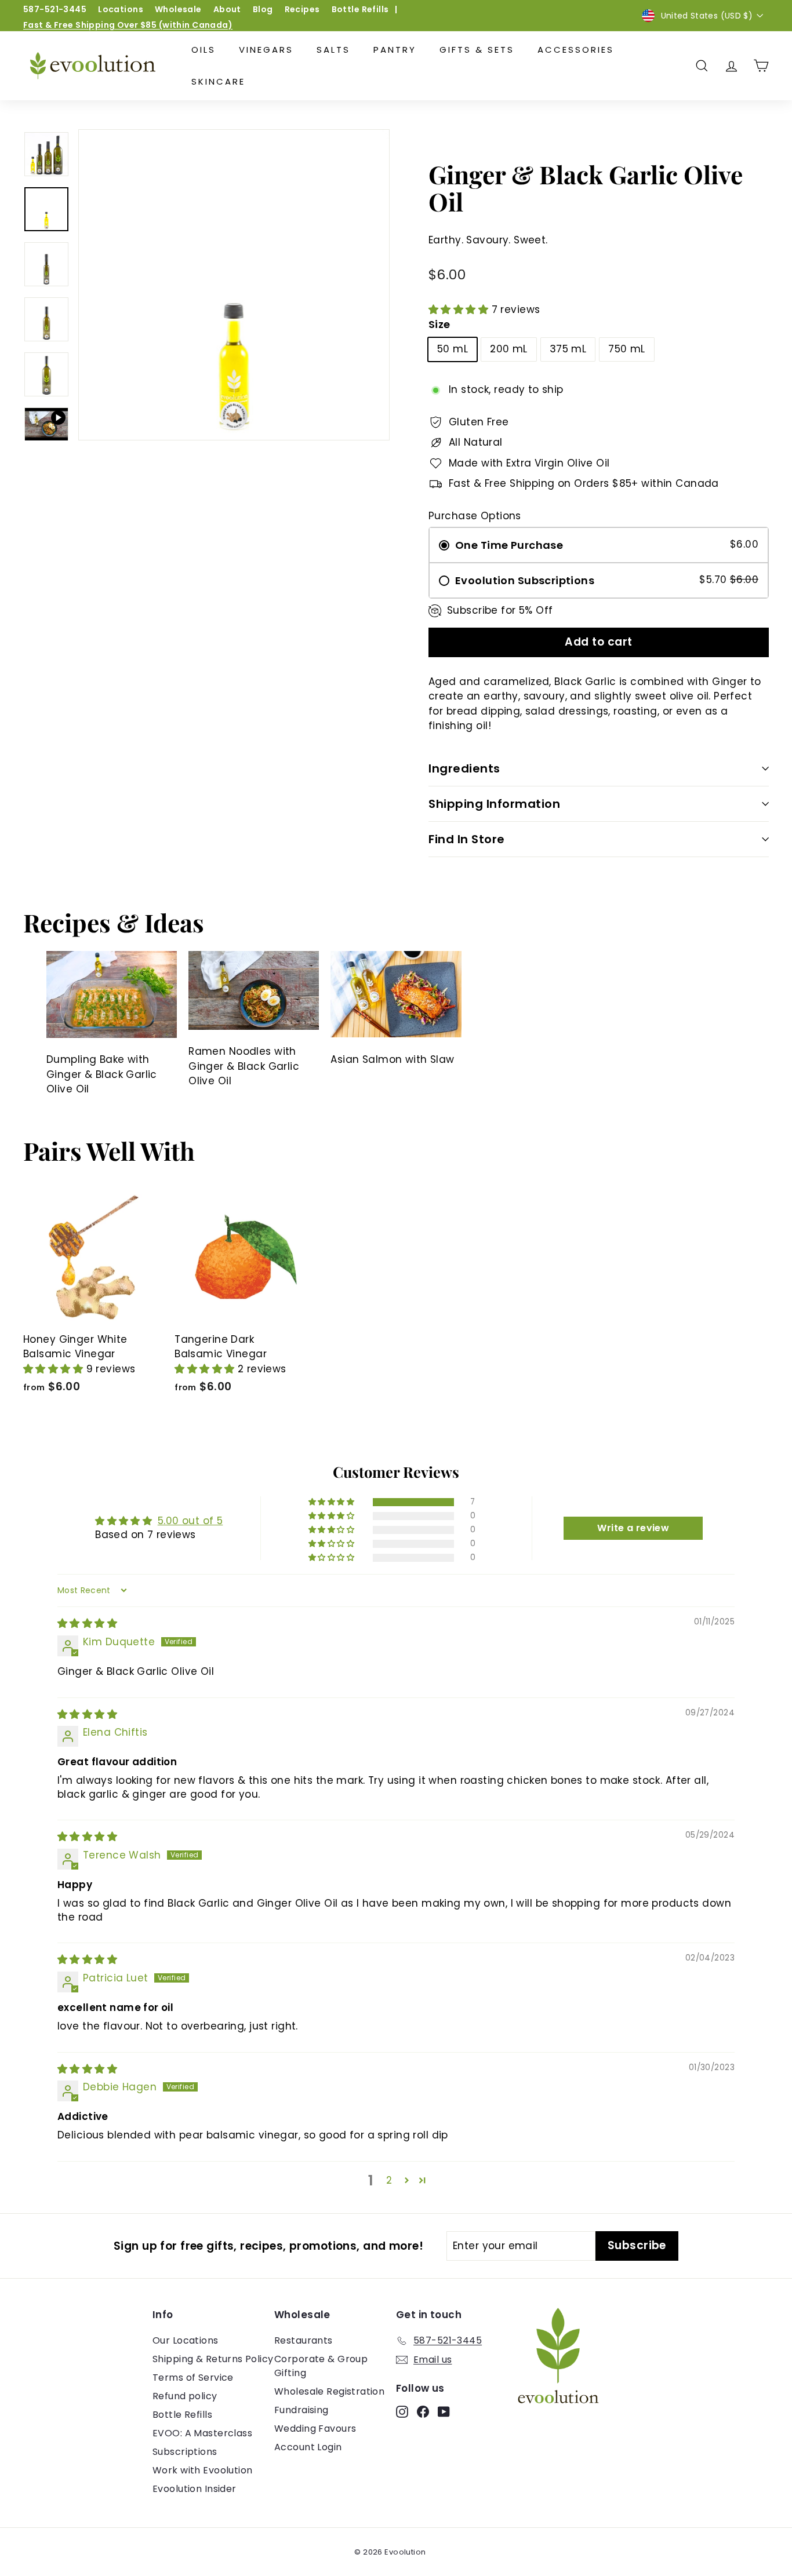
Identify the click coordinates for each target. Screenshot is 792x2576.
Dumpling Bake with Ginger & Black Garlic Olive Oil (102, 1074)
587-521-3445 (55, 9)
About (227, 9)
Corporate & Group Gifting (321, 2366)
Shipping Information (494, 804)
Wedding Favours (315, 2429)
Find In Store (467, 839)
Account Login (308, 2447)
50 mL (453, 349)
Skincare (218, 81)
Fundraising (301, 2410)
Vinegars (266, 50)
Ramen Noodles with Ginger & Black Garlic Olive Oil (244, 1066)
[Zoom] (234, 285)
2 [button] (389, 2180)
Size (439, 324)
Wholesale (178, 9)
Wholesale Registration (329, 2391)
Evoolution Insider (195, 2489)
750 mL (627, 349)
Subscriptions (185, 2452)
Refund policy (185, 2396)
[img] (87, 1623)
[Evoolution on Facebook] (423, 2411)
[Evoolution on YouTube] (444, 2411)
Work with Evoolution (203, 2470)
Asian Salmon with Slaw (392, 1059)
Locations (121, 9)
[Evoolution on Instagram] (402, 2411)
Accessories (576, 50)
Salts (333, 50)
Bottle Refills (360, 9)
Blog (263, 9)
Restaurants (304, 2340)
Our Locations (186, 2340)
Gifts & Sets (477, 50)
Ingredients (464, 768)
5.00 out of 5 (190, 1521)
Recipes (302, 9)
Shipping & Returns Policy (213, 2359)
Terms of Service (193, 2378)
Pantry (395, 50)
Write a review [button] (633, 1528)
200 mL (509, 349)
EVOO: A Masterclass (202, 2433)
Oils (204, 50)
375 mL (568, 349)
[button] (460, 309)
